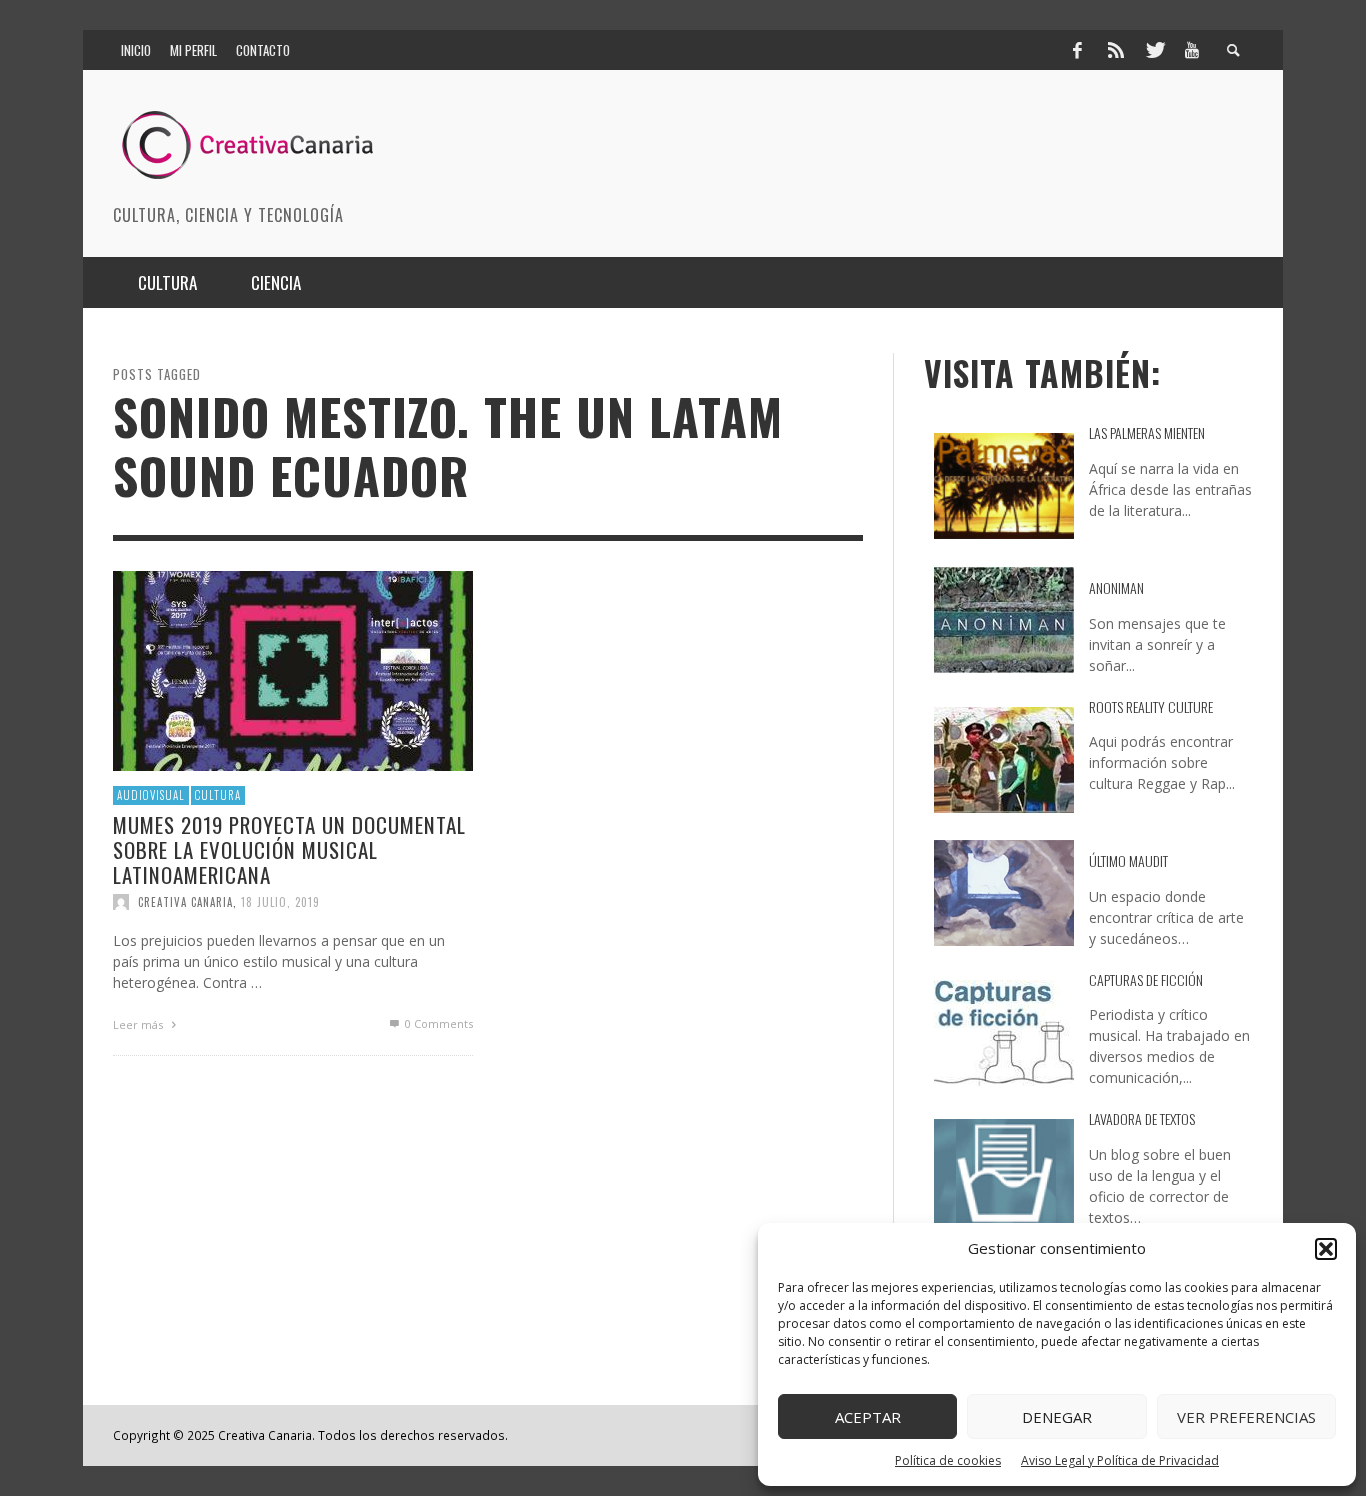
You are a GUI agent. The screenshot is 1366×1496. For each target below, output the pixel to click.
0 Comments (437, 1023)
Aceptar (868, 1417)
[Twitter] (1154, 50)
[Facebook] (1077, 50)
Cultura (218, 795)
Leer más (139, 1024)
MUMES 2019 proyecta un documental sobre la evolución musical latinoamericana (289, 848)
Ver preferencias (1246, 1417)
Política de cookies (948, 1460)
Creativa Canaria (185, 902)
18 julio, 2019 (280, 902)
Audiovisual (151, 795)
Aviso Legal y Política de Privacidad (1120, 1460)
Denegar (1057, 1417)
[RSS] (1116, 50)
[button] (1326, 1249)
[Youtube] (1192, 50)
